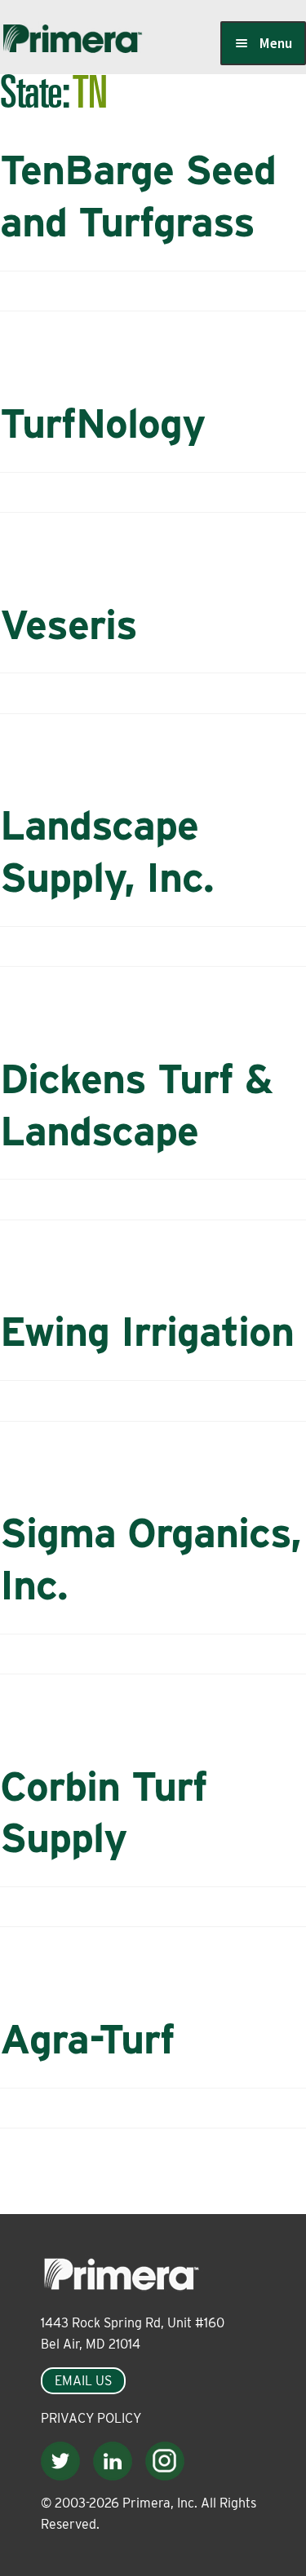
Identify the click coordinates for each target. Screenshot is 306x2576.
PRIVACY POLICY (91, 2418)
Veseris (69, 624)
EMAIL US (83, 2381)
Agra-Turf (87, 2039)
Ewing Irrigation (147, 1331)
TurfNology (103, 423)
